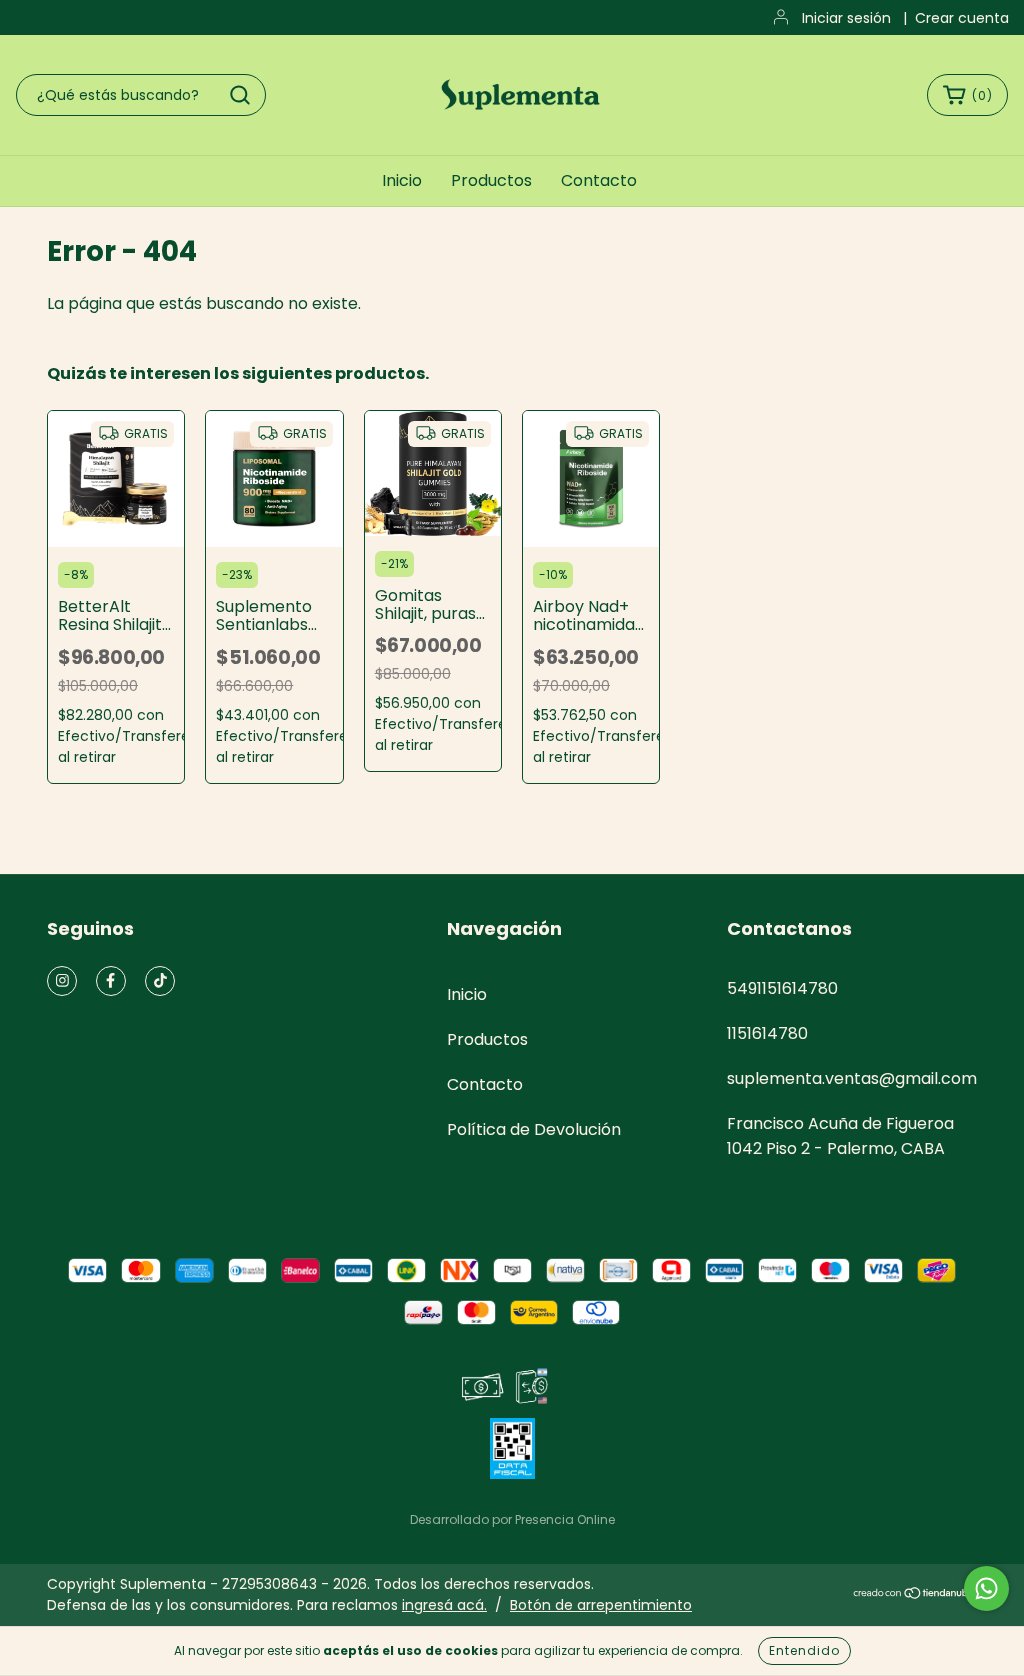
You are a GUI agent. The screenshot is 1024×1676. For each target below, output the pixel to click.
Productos (491, 180)
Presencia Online (565, 1519)
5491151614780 (782, 988)
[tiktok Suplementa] (160, 981)
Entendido (804, 1650)
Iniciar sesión (846, 18)
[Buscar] (240, 95)
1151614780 (767, 1033)
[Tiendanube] (914, 1595)
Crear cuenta (962, 18)
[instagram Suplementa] (62, 981)
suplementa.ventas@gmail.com (852, 1078)
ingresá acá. (444, 1605)
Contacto (599, 180)
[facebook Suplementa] (111, 981)
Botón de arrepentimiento (601, 1605)
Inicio (402, 180)
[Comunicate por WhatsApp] (986, 1588)
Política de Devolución (534, 1129)
